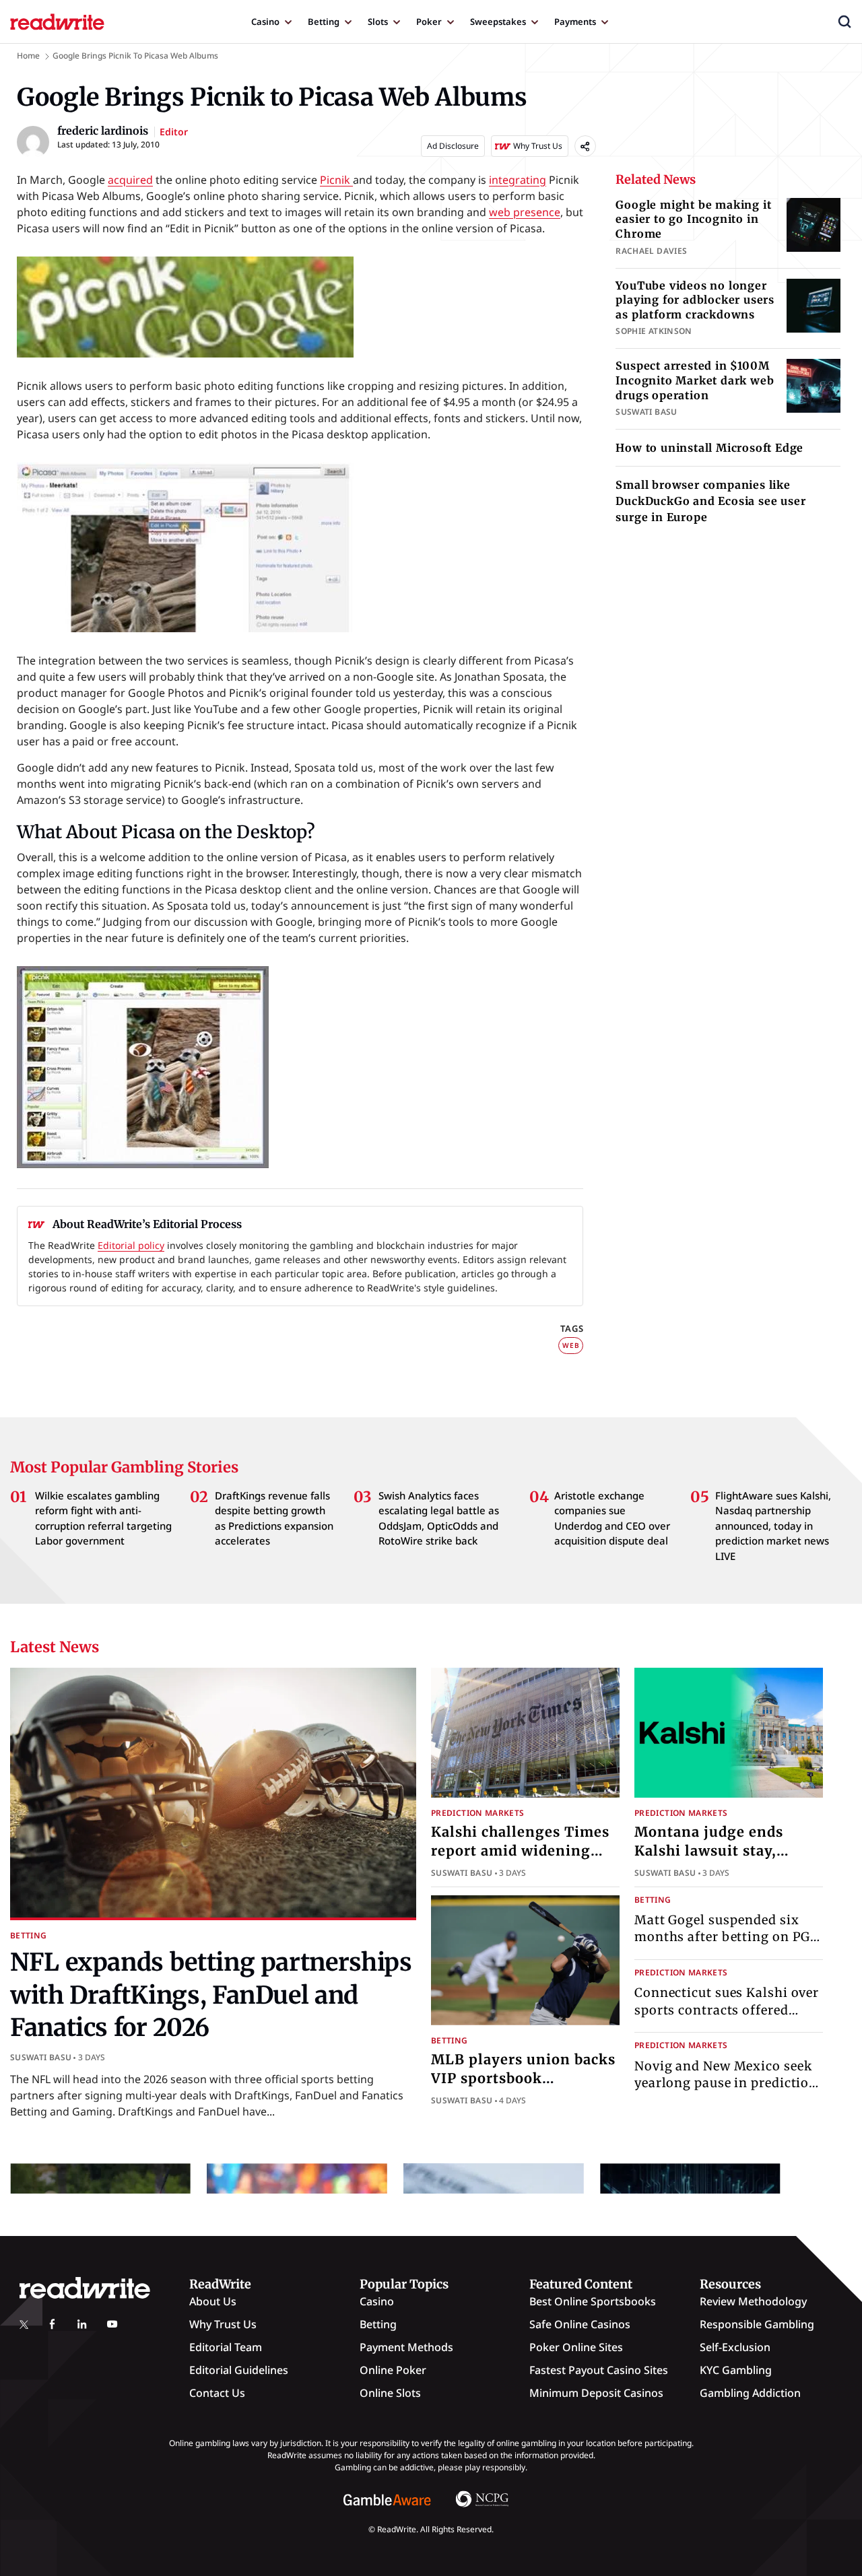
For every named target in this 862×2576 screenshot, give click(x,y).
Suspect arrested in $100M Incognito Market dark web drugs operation (695, 380)
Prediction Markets (477, 1813)
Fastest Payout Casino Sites (599, 2370)
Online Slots (390, 2393)
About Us (213, 2301)
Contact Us (217, 2393)
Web (571, 1345)
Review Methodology (753, 2301)
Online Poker (393, 2370)
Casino (265, 22)
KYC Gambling (736, 2370)
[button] (844, 22)
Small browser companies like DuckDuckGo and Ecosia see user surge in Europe (710, 501)
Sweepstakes (498, 22)
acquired (130, 180)
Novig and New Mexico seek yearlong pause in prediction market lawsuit (726, 2083)
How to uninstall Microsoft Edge (709, 448)
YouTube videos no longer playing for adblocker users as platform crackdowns (695, 300)
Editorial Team (226, 2347)
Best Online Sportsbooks (593, 2301)
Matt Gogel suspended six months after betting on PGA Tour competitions (727, 1937)
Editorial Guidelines (239, 2370)
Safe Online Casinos (580, 2324)
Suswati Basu (41, 2057)
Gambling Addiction (750, 2393)
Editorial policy (131, 1245)
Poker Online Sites (576, 2347)
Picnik (336, 180)
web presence (525, 212)
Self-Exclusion (735, 2347)
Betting (324, 22)
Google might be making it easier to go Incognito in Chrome (693, 219)
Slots (378, 22)
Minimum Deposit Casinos (596, 2393)
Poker (429, 22)
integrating (518, 180)
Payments (575, 22)
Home (28, 56)
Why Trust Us (223, 2324)
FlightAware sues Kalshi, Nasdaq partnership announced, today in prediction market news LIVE (773, 1526)
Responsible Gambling (757, 2324)
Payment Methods (406, 2347)
